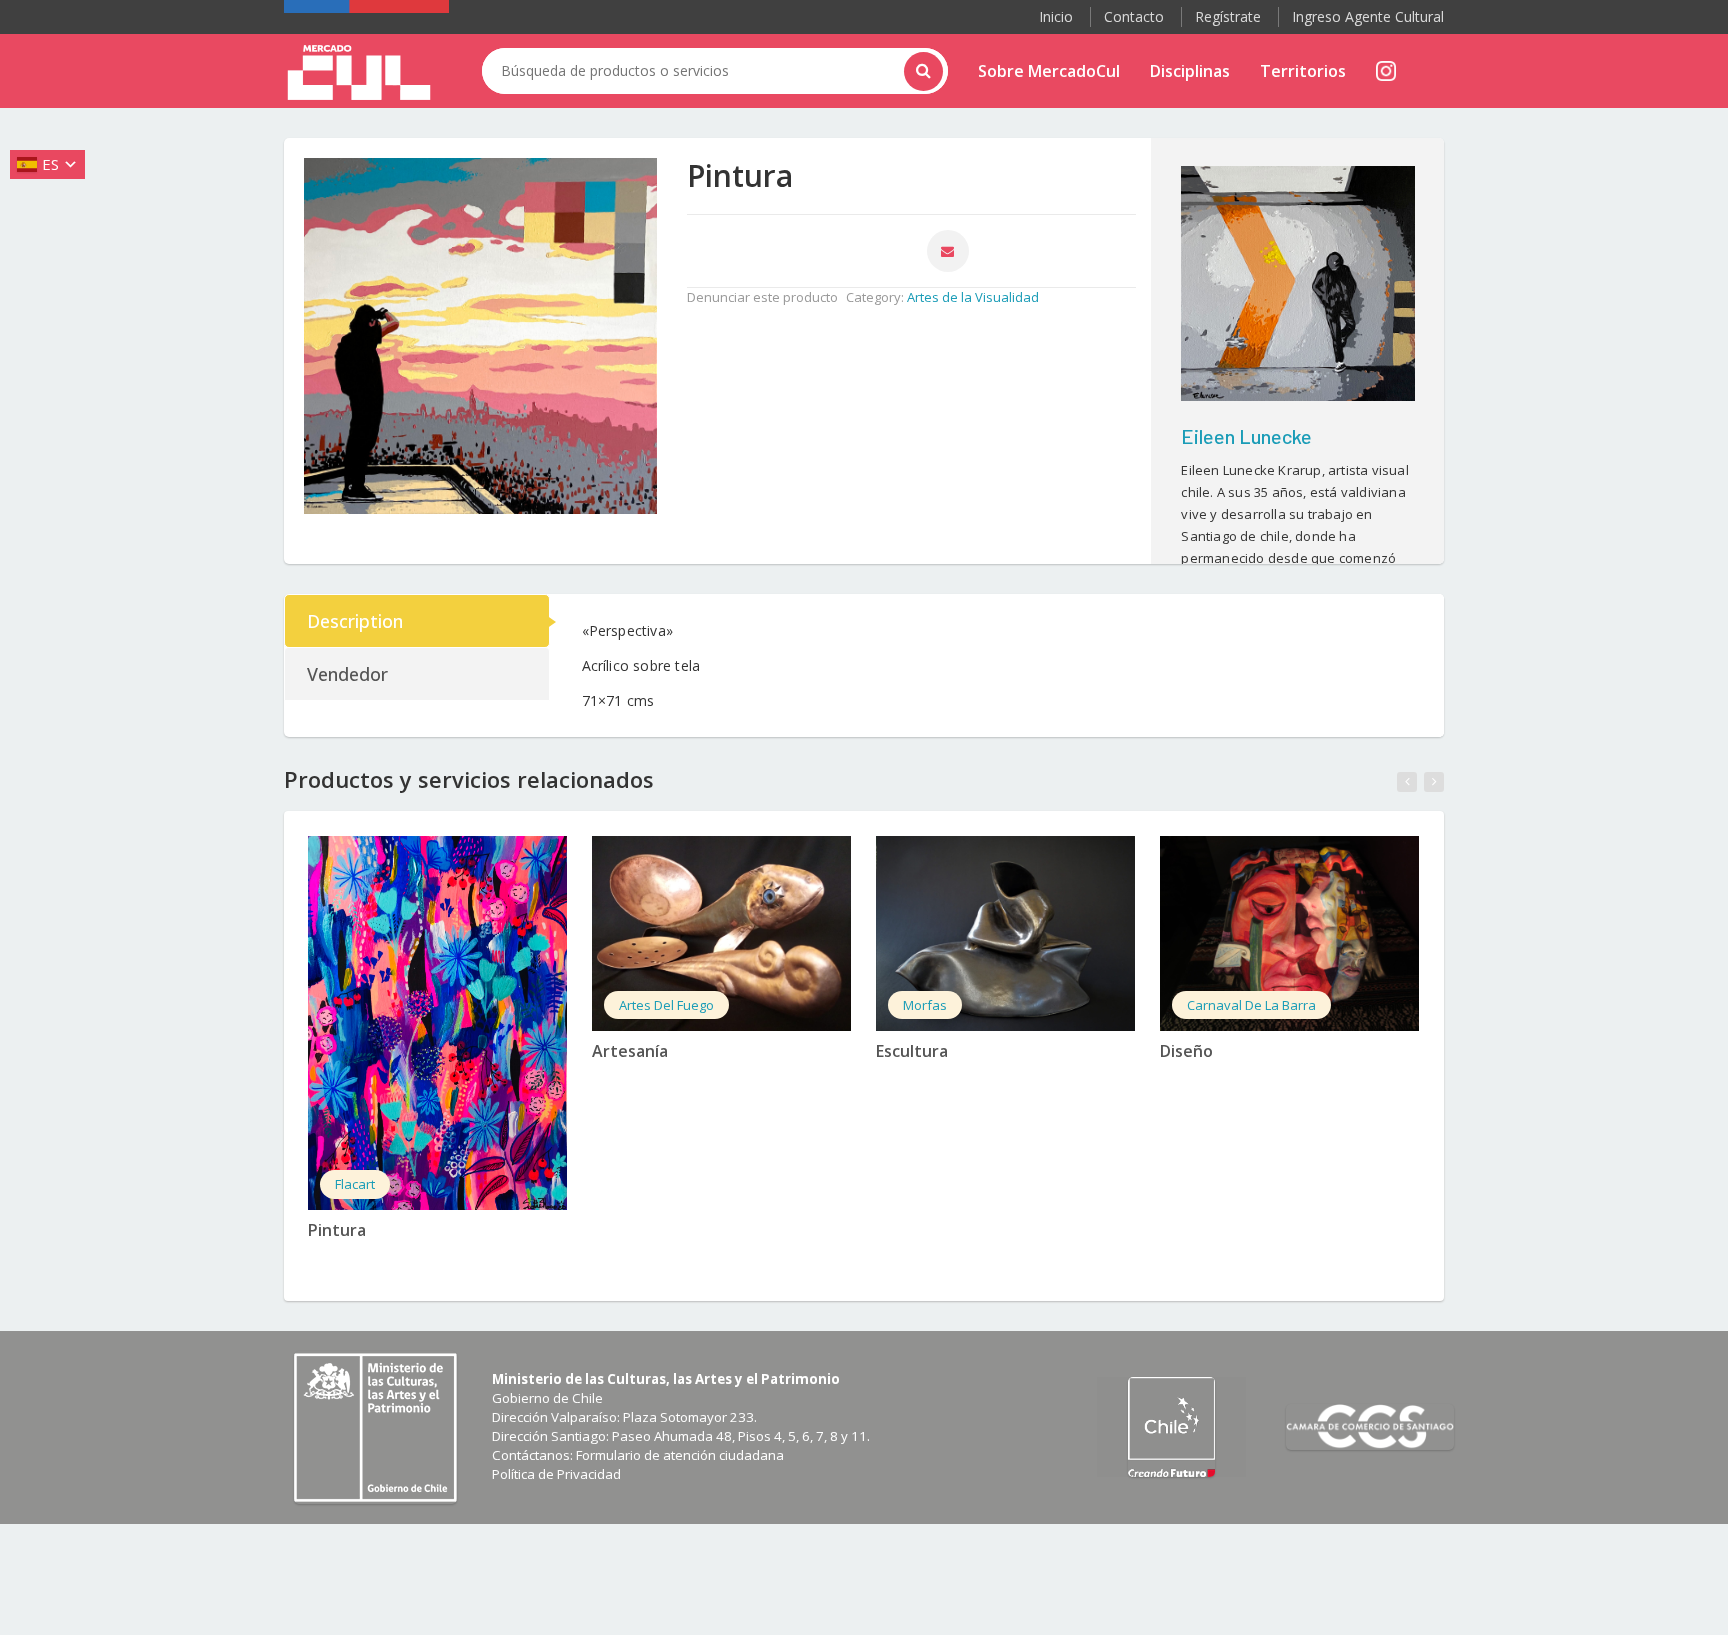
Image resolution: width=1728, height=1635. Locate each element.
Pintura (337, 1230)
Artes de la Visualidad (973, 297)
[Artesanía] (721, 933)
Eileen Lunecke (1246, 436)
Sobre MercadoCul (1049, 71)
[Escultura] (1005, 933)
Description (355, 621)
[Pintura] (437, 1023)
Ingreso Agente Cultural (1368, 16)
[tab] (418, 621)
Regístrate (1228, 16)
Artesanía (630, 1051)
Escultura (912, 1051)
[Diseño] (1289, 933)
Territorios (1303, 71)
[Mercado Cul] (359, 73)
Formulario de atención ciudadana (680, 1455)
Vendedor (347, 674)
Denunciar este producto (762, 297)
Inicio (1056, 16)
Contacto (1134, 16)
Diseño (1186, 1051)
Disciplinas (1190, 71)
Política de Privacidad (556, 1474)
